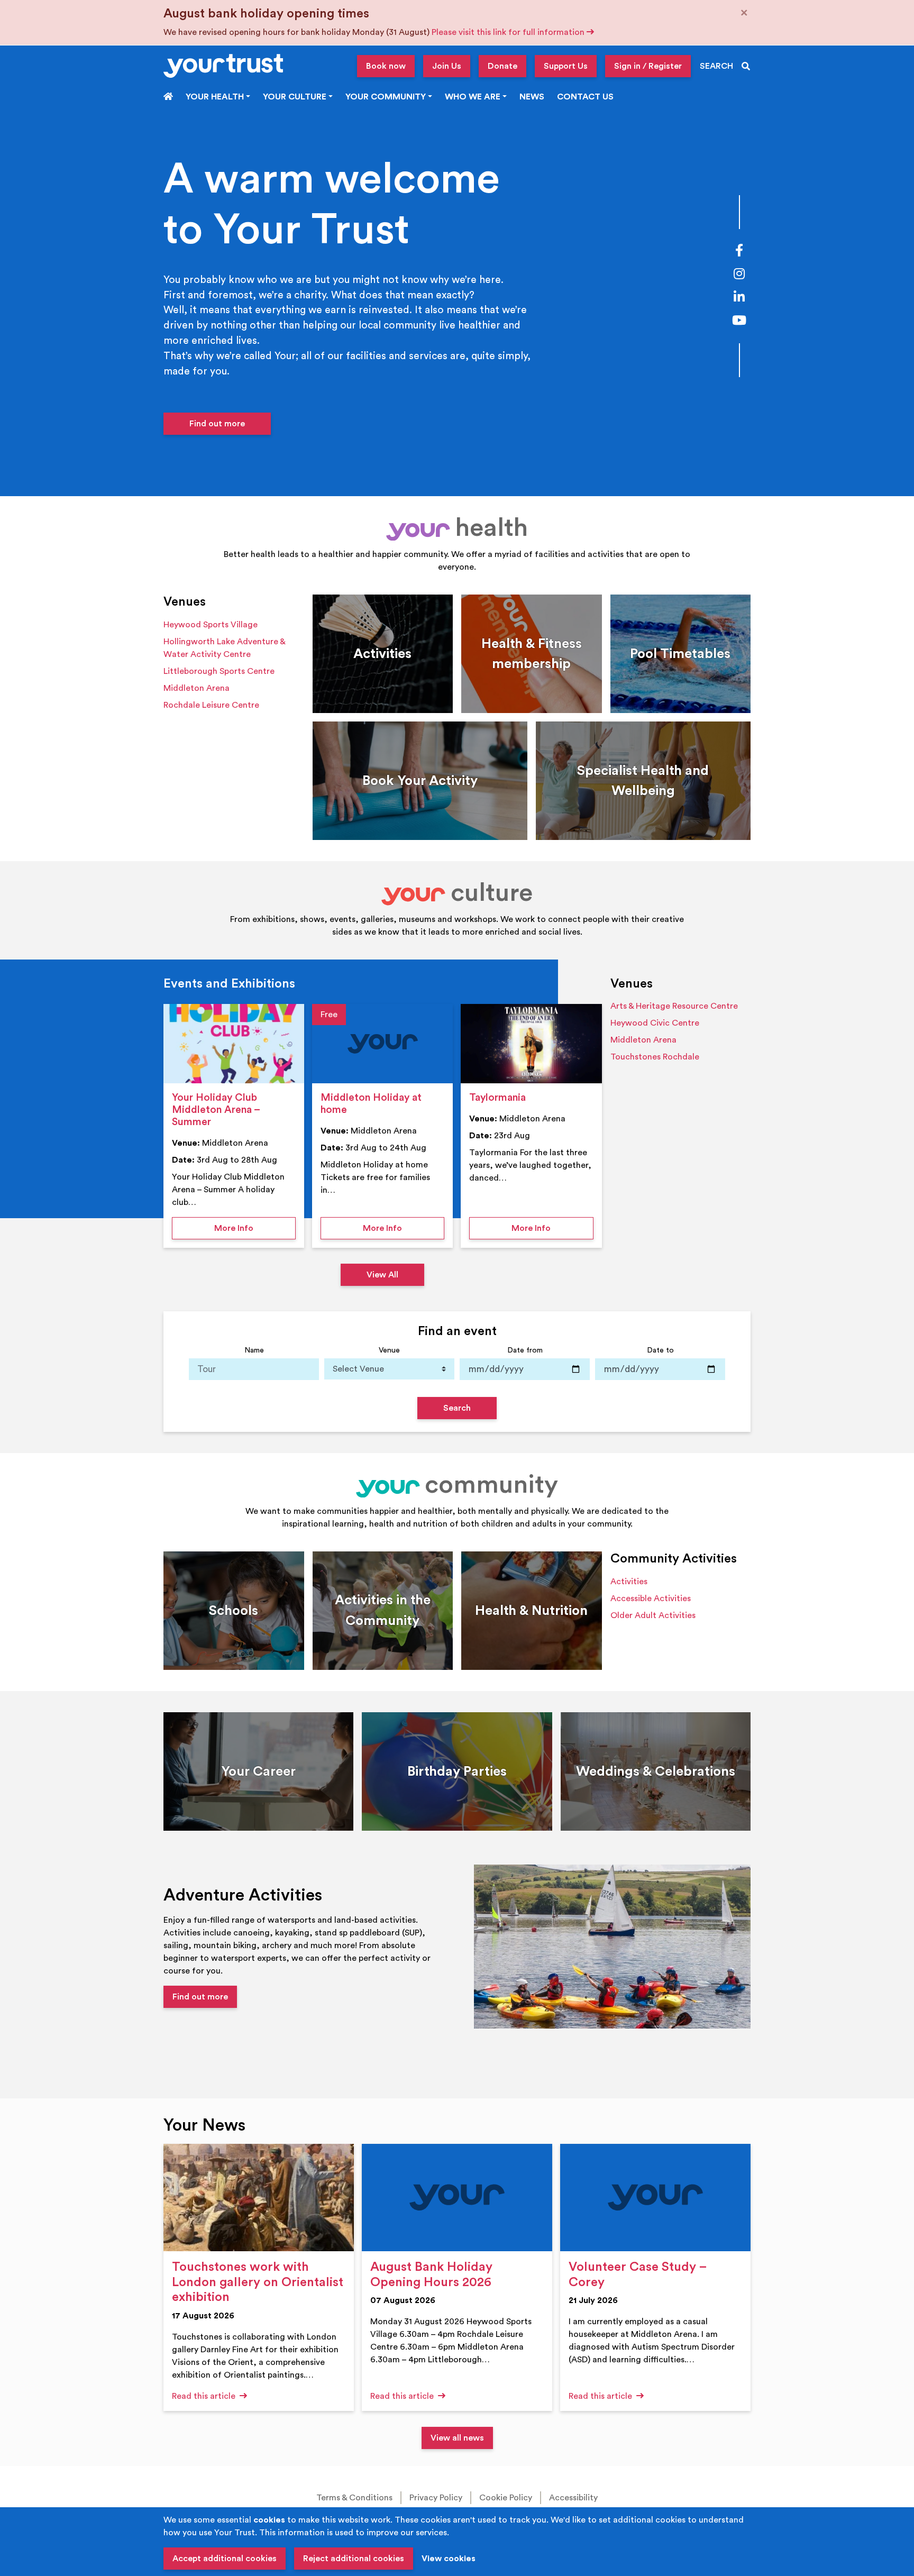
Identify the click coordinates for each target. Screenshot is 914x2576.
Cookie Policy (506, 2498)
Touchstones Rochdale (655, 1057)
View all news (457, 2438)
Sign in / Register (648, 66)
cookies (269, 2520)
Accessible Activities (651, 1598)
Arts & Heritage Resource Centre (674, 1006)
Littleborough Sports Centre (219, 671)
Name (254, 1350)
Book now (386, 66)
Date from (525, 1350)
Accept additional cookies (225, 2559)
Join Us (447, 66)
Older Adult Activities (653, 1615)
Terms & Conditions (354, 2498)
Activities (629, 1582)
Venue (389, 1350)
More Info (255, 1228)
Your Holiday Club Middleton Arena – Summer (216, 1110)
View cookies (449, 2559)
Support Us (566, 66)
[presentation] (234, 1044)
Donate (502, 66)
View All (382, 1275)
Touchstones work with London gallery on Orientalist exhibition (258, 2282)
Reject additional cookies (354, 2559)
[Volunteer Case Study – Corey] (655, 2198)
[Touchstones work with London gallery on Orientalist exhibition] (259, 2198)
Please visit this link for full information (509, 32)
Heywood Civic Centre (655, 1023)
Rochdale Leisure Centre (211, 705)
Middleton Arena (196, 688)
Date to (660, 1350)
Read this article (205, 2396)
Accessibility (573, 2498)
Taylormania (497, 1098)
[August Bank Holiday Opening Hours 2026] (457, 2198)
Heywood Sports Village (211, 625)
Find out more (217, 424)
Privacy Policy (436, 2498)
